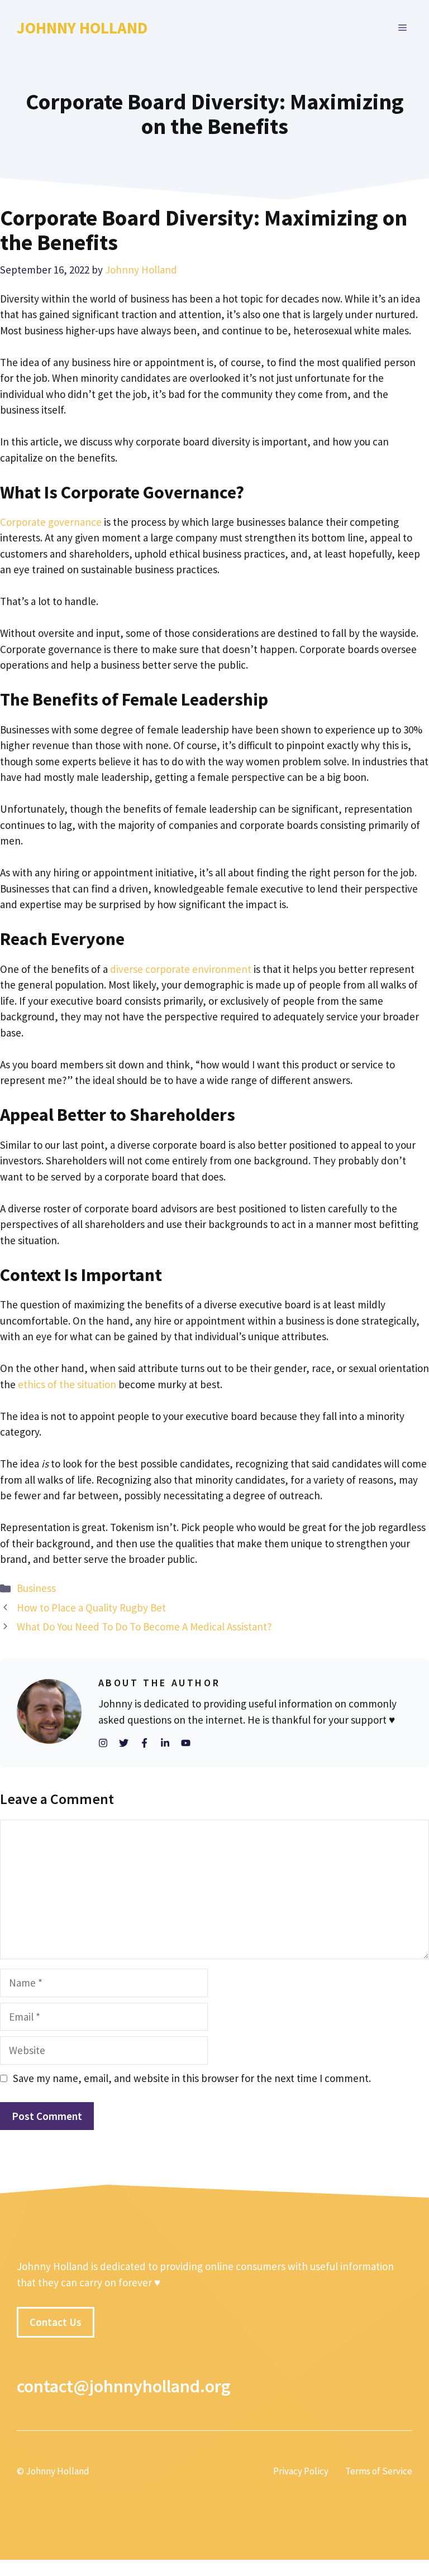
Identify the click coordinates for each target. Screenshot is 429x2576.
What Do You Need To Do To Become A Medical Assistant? (144, 1627)
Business (36, 1588)
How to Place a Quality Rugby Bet (91, 1608)
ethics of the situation (67, 1384)
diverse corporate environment (181, 969)
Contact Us (56, 2322)
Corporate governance (51, 522)
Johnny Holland (82, 28)
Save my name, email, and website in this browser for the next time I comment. (192, 2078)
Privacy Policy (301, 2472)
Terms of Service (379, 2472)
